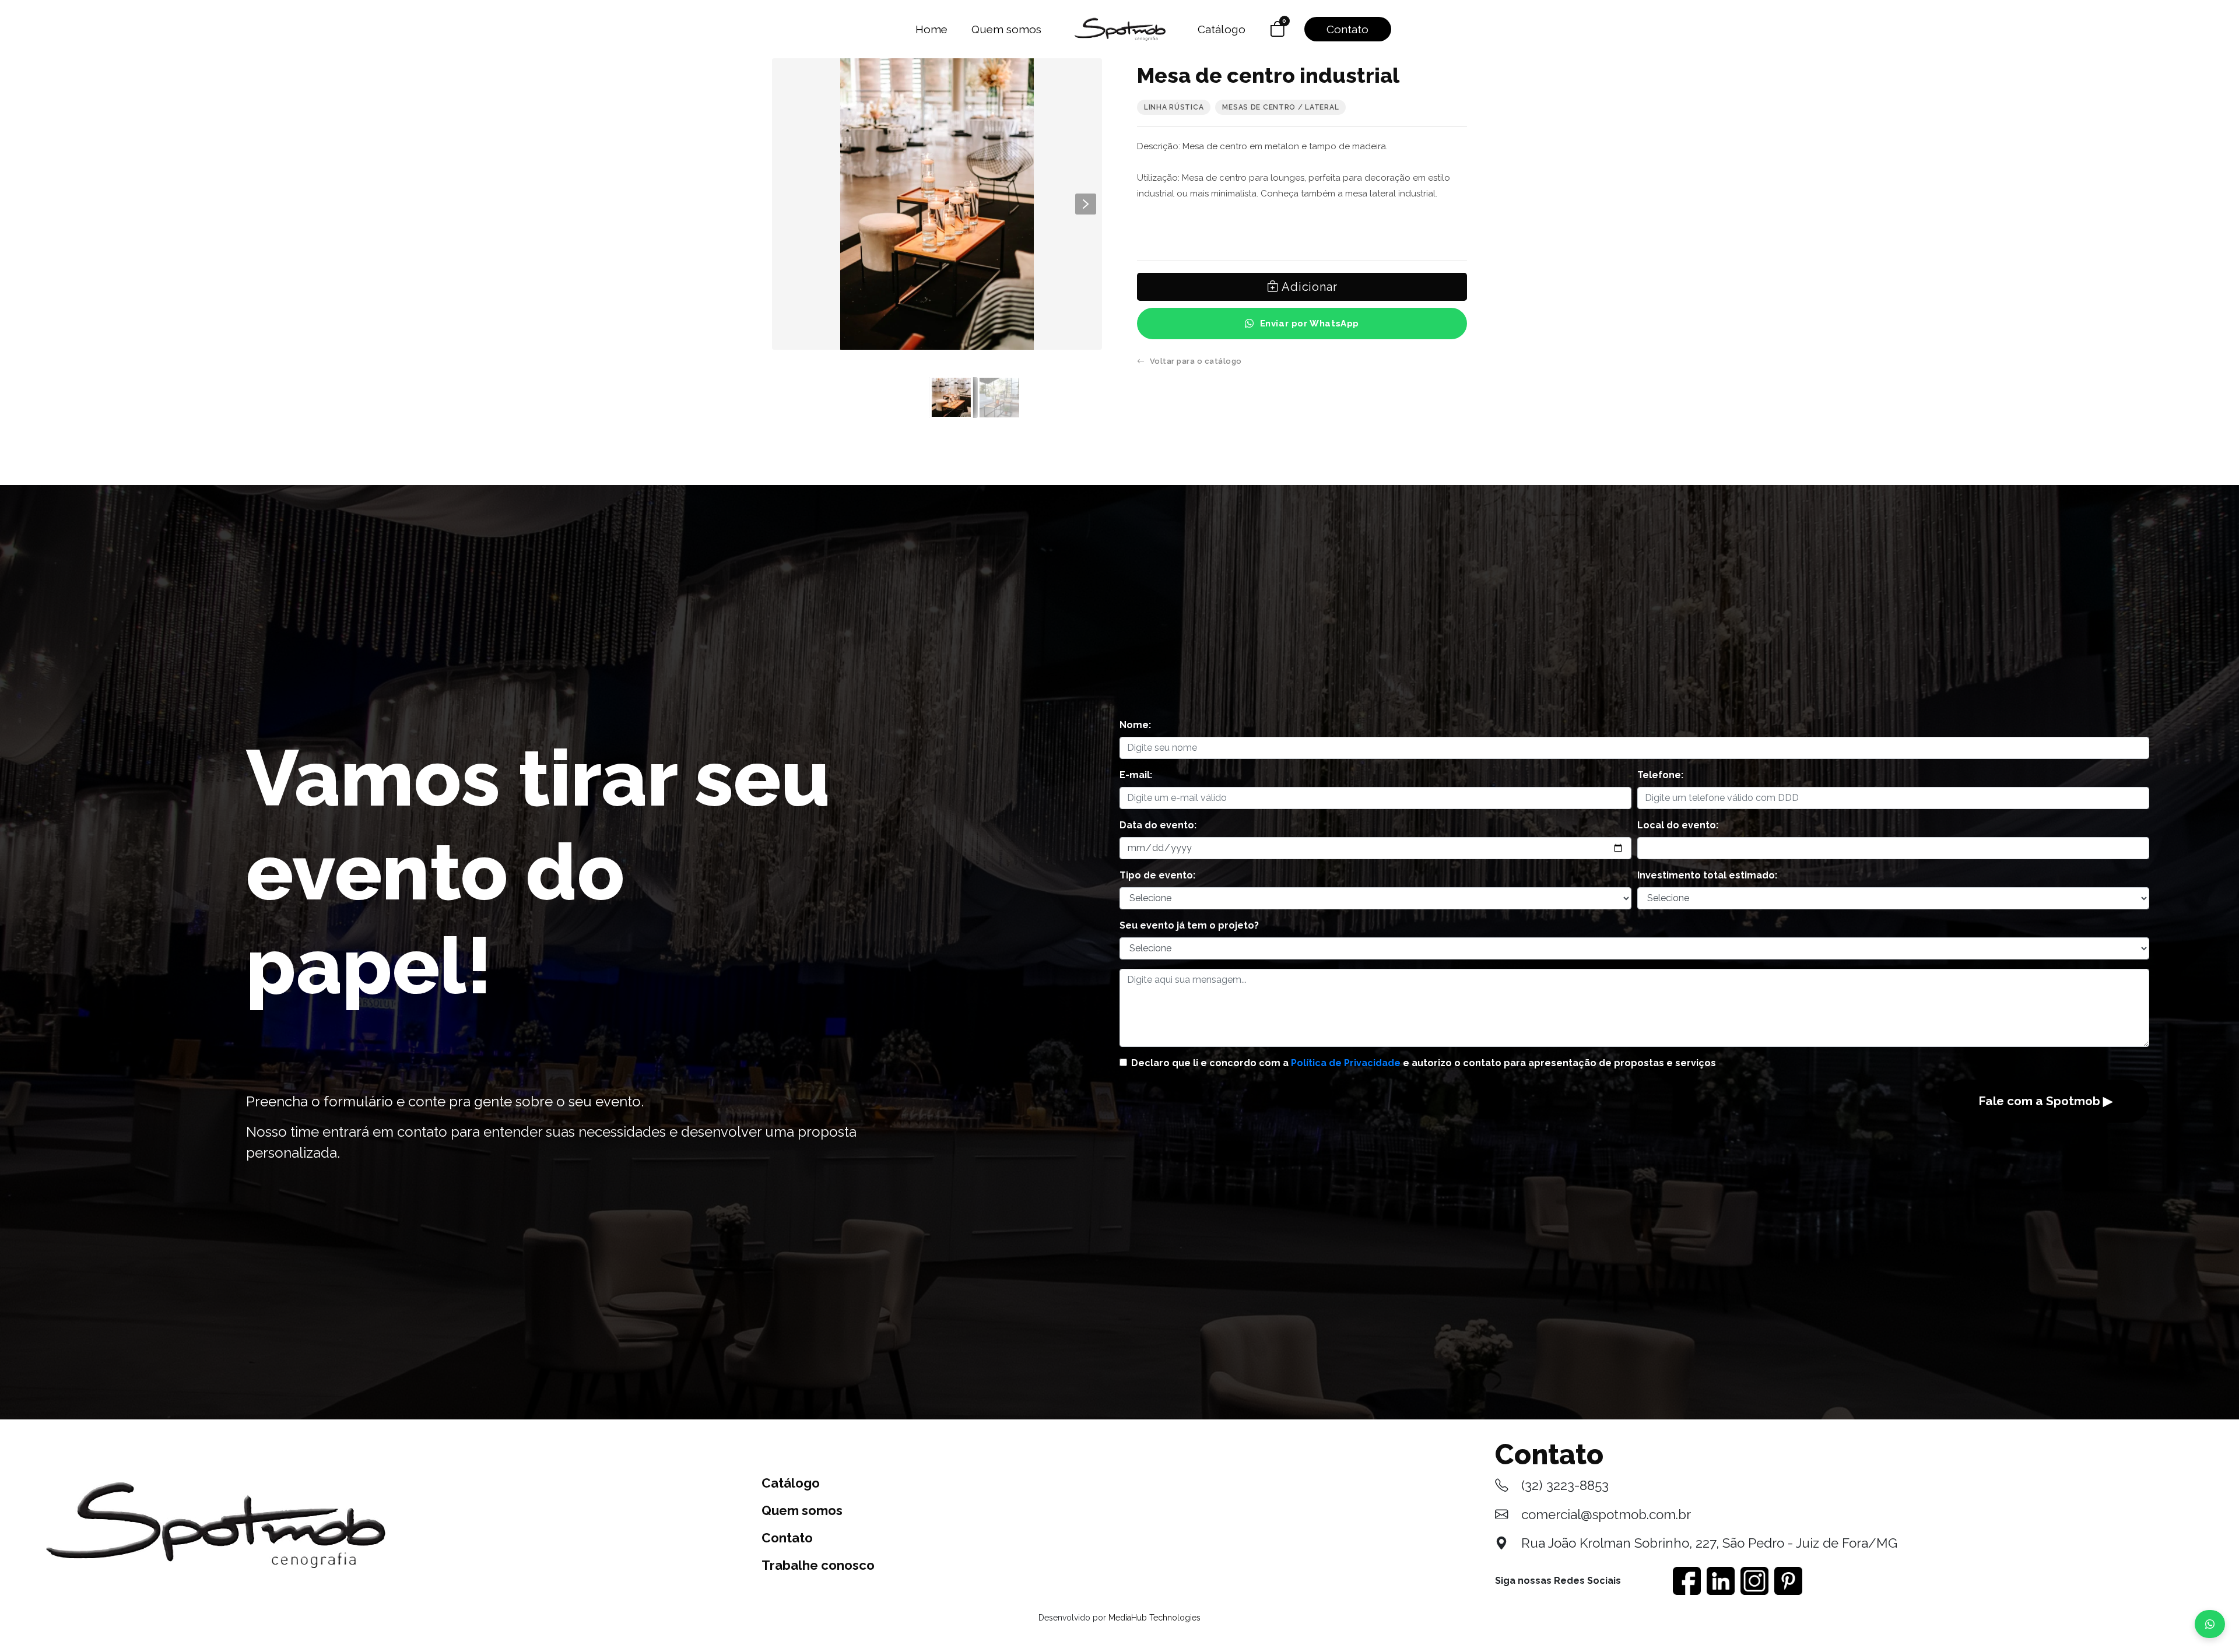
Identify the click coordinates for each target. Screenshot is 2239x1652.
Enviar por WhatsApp (1310, 324)
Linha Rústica (1174, 107)
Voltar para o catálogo (1196, 361)
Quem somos (1006, 29)
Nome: (1135, 725)
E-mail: (1136, 775)
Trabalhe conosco (818, 1565)
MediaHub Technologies (1154, 1618)
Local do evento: (1678, 825)
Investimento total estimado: (1707, 875)
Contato (1347, 29)
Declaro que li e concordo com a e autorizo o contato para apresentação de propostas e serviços (1424, 1063)
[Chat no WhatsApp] (2210, 1624)
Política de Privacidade (1346, 1063)
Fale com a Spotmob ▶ (2045, 1101)
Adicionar (1308, 287)
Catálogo (1222, 29)
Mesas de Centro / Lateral (1280, 107)
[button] (1086, 204)
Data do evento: (1158, 825)
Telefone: (1660, 775)
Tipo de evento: (1157, 875)
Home (931, 29)
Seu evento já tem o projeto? (1189, 925)
